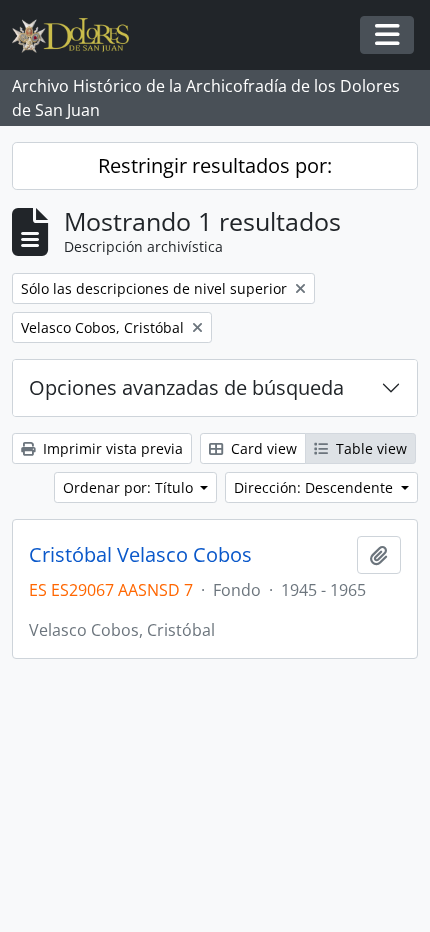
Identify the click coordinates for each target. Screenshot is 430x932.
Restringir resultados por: (215, 165)
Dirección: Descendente (315, 487)
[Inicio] (78, 35)
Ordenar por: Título (130, 487)
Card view (262, 448)
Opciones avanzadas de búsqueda (186, 387)
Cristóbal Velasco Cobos (140, 555)
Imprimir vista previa (111, 448)
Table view (369, 448)
